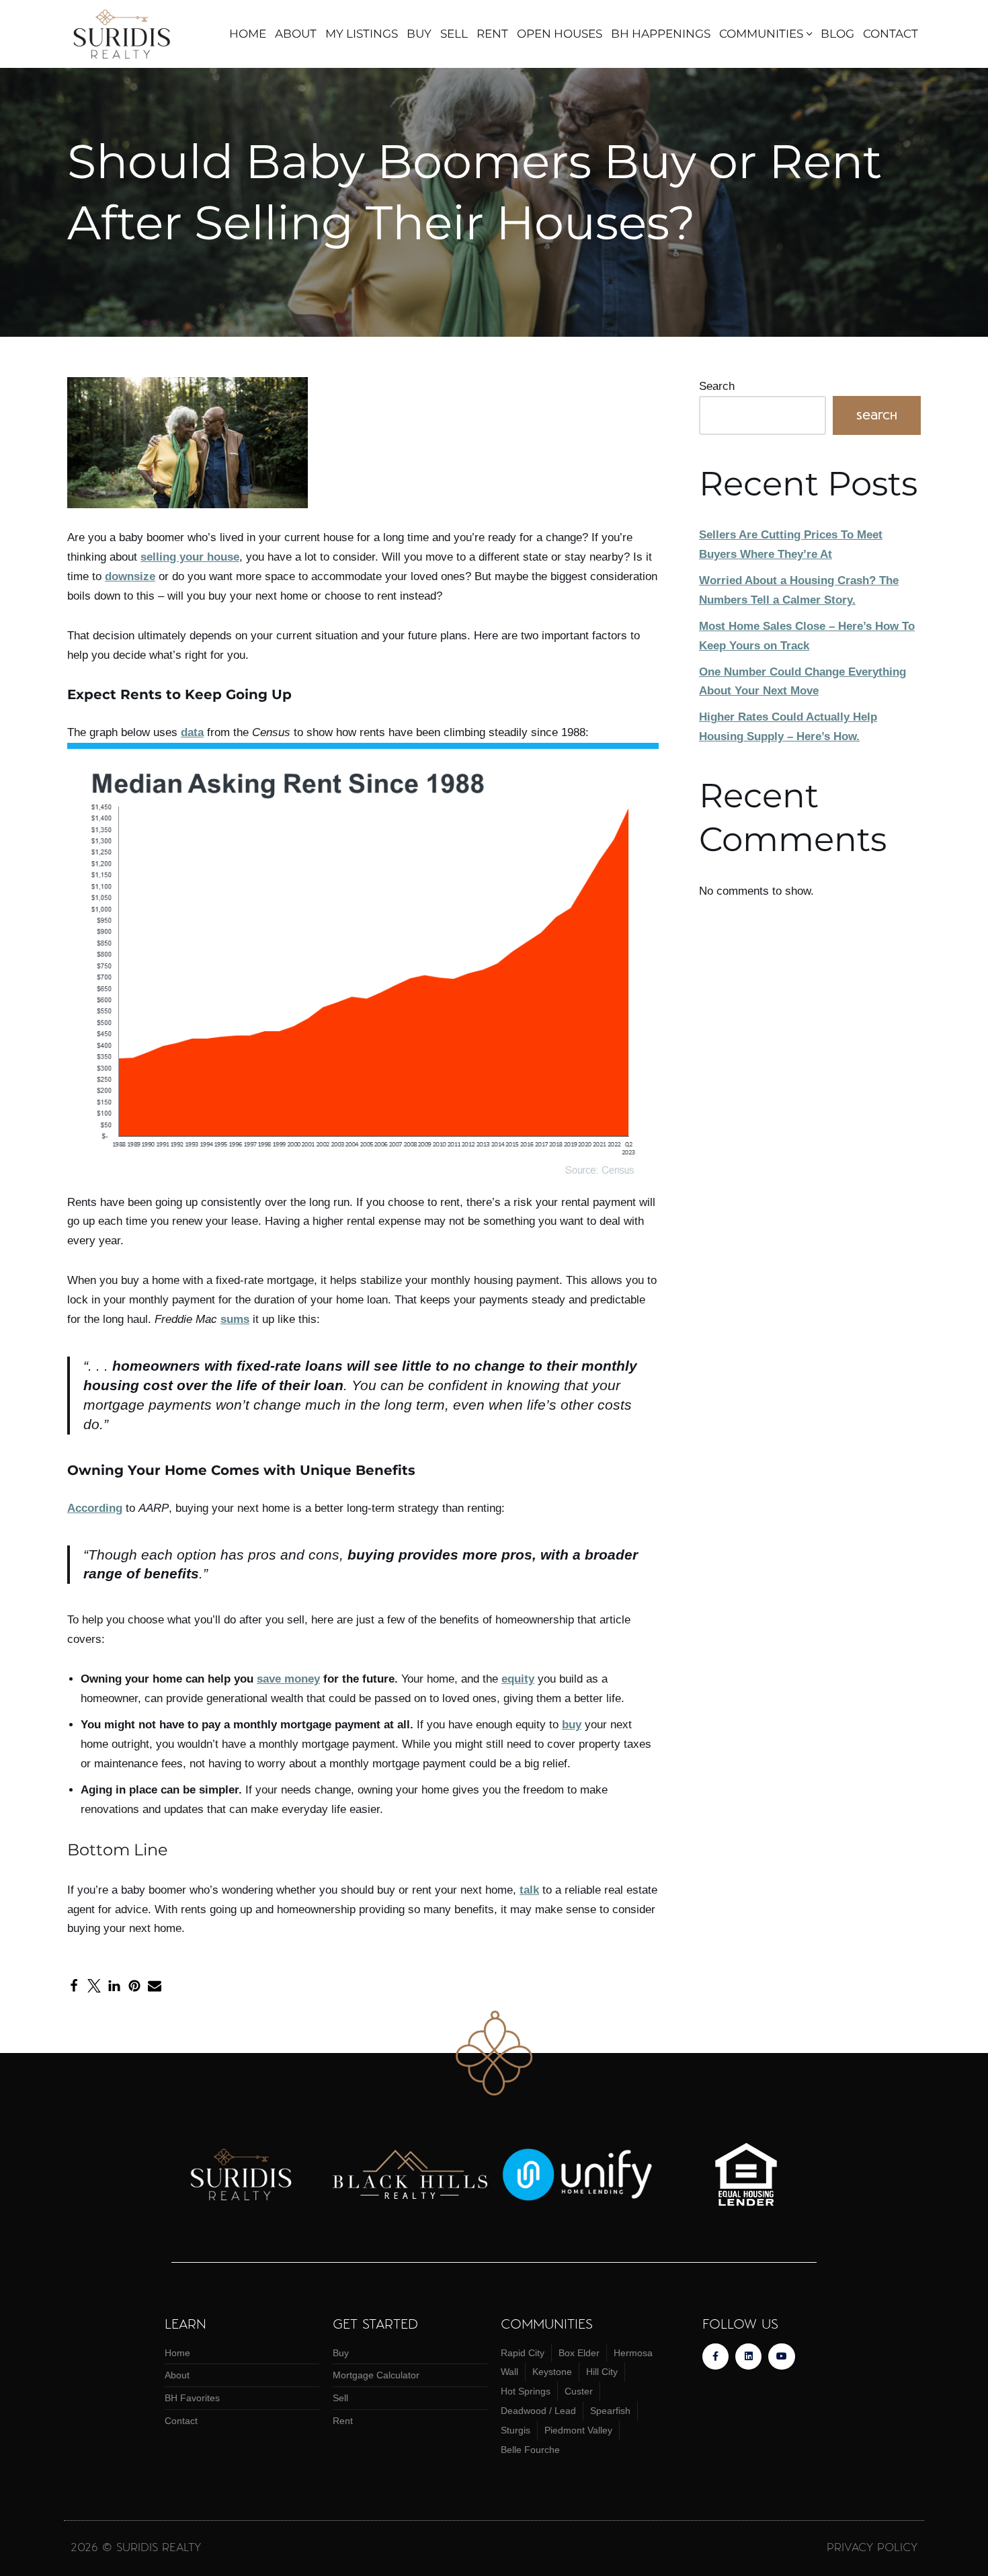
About (296, 34)
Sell (454, 34)
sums (235, 1319)
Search (717, 386)
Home (248, 34)
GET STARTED (375, 2323)
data (192, 732)
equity (518, 1679)
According (95, 1508)
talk (529, 1890)
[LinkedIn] (114, 1986)
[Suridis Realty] (126, 34)
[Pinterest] (134, 1986)
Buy (419, 34)
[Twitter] (94, 1986)
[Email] (155, 1986)
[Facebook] (74, 1986)
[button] (810, 34)
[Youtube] (781, 2357)
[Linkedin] (748, 2357)
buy (572, 1725)
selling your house (190, 557)
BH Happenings (661, 34)
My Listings (362, 34)
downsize (130, 576)
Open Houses (560, 34)
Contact (891, 34)
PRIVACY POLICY (872, 2546)
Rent (492, 34)
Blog (837, 34)
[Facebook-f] (715, 2357)
